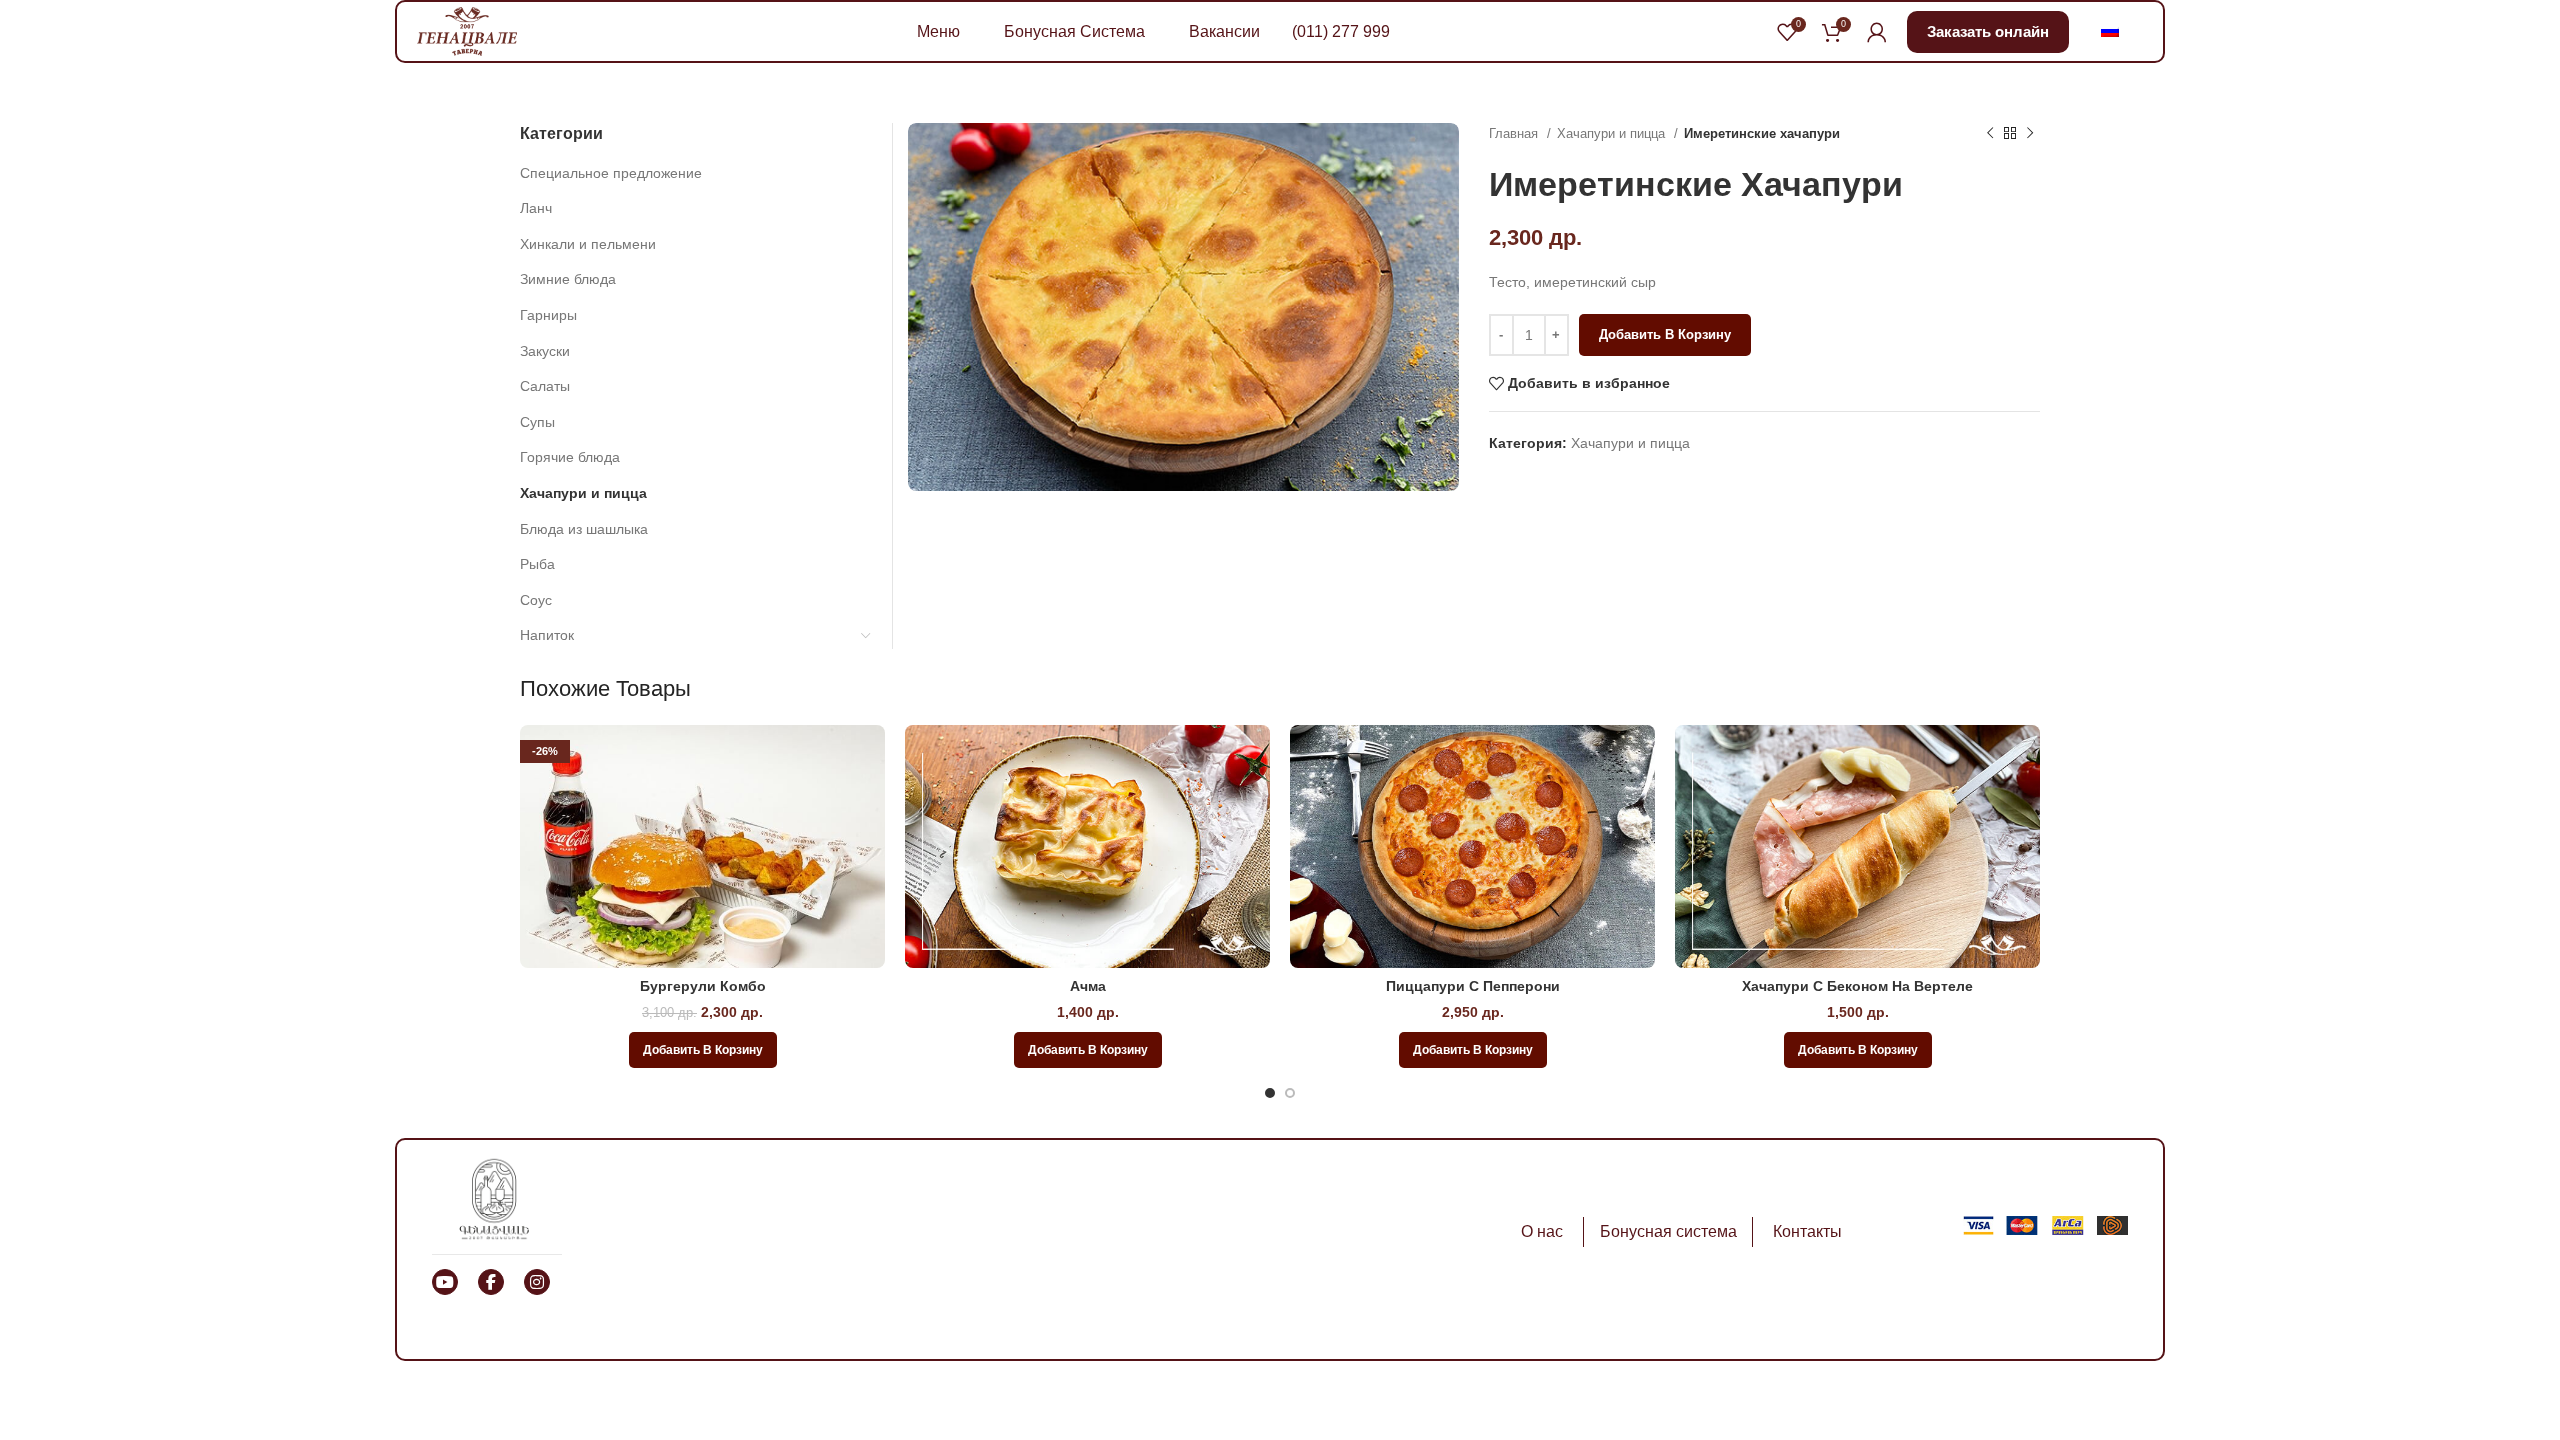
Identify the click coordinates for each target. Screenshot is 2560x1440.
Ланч (536, 208)
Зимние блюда (568, 279)
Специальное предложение (611, 173)
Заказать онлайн (1988, 31)
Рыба (537, 564)
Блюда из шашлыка (584, 529)
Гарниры (548, 315)
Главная (1515, 133)
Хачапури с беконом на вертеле (1857, 986)
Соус (536, 600)
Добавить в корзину (1665, 334)
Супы (537, 422)
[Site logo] (467, 30)
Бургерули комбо (703, 986)
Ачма (1088, 986)
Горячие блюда (570, 457)
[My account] (1877, 32)
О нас (1542, 1231)
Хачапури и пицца (1613, 133)
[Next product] (2030, 134)
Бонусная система (1668, 1231)
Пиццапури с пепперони (1473, 986)
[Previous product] (1990, 134)
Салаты (545, 386)
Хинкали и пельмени (588, 244)
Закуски (545, 351)
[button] (703, 1050)
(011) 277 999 (1341, 31)
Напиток (547, 635)
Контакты (1807, 1231)
